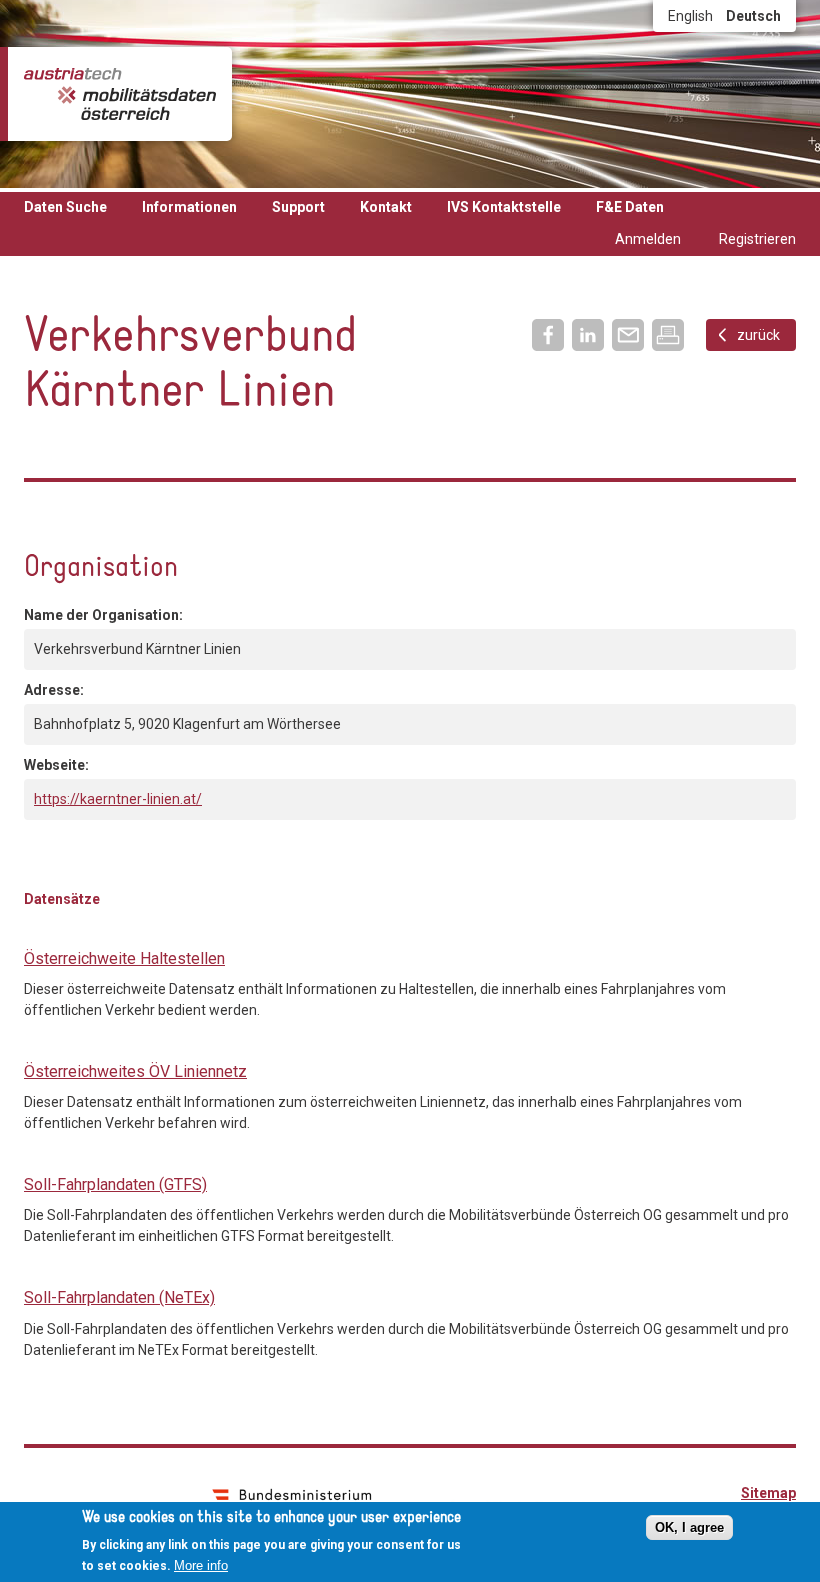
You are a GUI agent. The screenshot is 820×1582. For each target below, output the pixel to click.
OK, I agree (689, 1527)
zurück (758, 335)
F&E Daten (630, 207)
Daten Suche (65, 207)
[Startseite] (120, 94)
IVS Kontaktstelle (504, 207)
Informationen (189, 207)
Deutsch (753, 16)
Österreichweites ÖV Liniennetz (135, 1071)
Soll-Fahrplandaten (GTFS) (115, 1184)
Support (298, 207)
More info (201, 1565)
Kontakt (386, 207)
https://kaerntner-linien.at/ (118, 799)
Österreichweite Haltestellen (124, 958)
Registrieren (757, 239)
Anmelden (648, 239)
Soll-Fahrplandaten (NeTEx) (119, 1297)
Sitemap (768, 1493)
